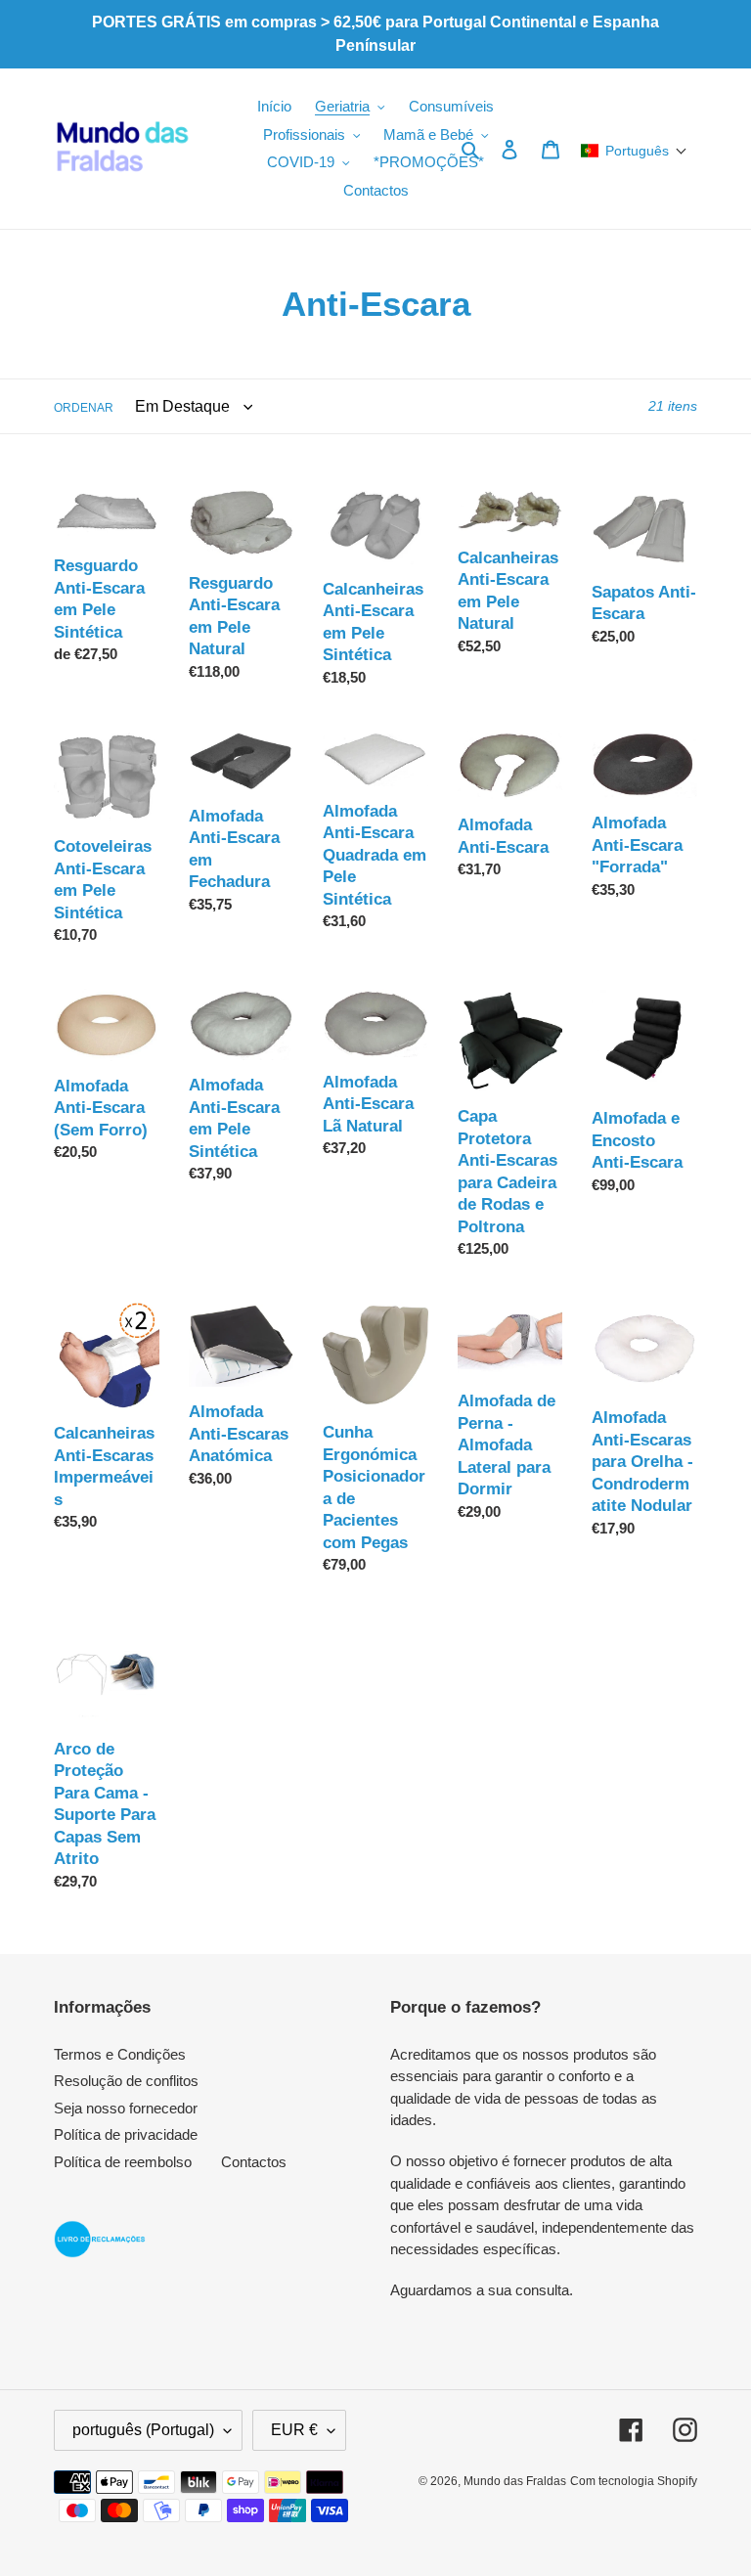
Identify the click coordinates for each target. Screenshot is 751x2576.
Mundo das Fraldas (515, 2481)
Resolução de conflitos (126, 2081)
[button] (634, 151)
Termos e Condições (120, 2054)
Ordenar (84, 408)
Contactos (254, 2162)
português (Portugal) (143, 2430)
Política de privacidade (126, 2134)
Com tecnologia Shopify (634, 2481)
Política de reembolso (123, 2162)
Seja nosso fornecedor (126, 2108)
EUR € (294, 2430)
